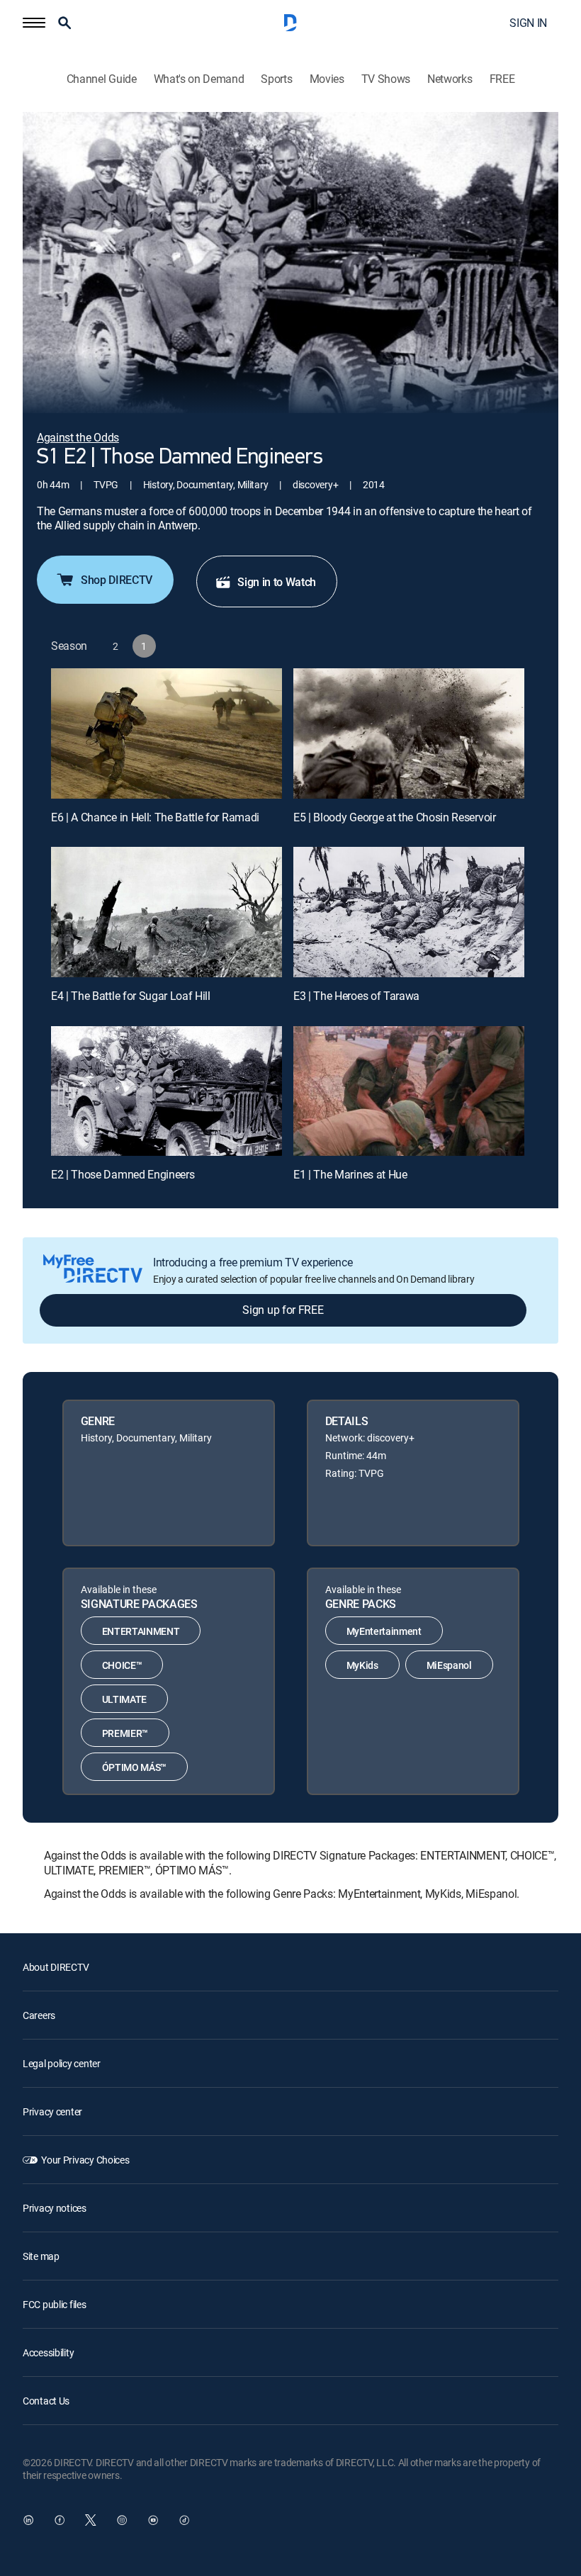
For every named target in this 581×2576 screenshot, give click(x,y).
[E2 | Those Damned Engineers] (167, 1091)
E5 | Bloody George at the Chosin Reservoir (395, 817)
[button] (34, 23)
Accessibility (48, 2352)
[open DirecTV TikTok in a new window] (184, 2520)
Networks (450, 79)
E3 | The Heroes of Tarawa (356, 996)
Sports (276, 79)
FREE (502, 79)
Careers (39, 2015)
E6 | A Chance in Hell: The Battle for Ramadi (155, 817)
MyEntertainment (384, 1631)
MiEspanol (449, 1665)
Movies (327, 79)
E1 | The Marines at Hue (350, 1174)
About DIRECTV (56, 1967)
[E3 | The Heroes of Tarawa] (409, 912)
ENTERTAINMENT (141, 1631)
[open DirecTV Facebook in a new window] (60, 2520)
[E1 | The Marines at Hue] (409, 1091)
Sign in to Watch (277, 582)
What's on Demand (199, 79)
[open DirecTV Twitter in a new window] (91, 2520)
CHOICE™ (122, 1665)
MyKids (362, 1665)
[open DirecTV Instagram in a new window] (122, 2520)
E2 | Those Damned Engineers (123, 1174)
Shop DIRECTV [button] (117, 580)
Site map (41, 2256)
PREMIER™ (125, 1733)
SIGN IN (528, 23)
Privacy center (52, 2111)
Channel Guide (102, 79)
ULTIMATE (124, 1699)
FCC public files (55, 2304)
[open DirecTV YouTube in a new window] (153, 2520)
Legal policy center (62, 2063)
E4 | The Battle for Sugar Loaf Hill (131, 996)
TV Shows (386, 79)
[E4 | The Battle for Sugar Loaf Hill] (167, 912)
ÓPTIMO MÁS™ (134, 1767)
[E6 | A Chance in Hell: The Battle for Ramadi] (167, 733)
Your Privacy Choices (85, 2160)
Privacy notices (55, 2208)
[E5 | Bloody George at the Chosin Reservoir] (409, 733)
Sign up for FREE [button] (283, 1310)
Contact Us (46, 2401)
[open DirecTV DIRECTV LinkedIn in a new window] (28, 2520)
